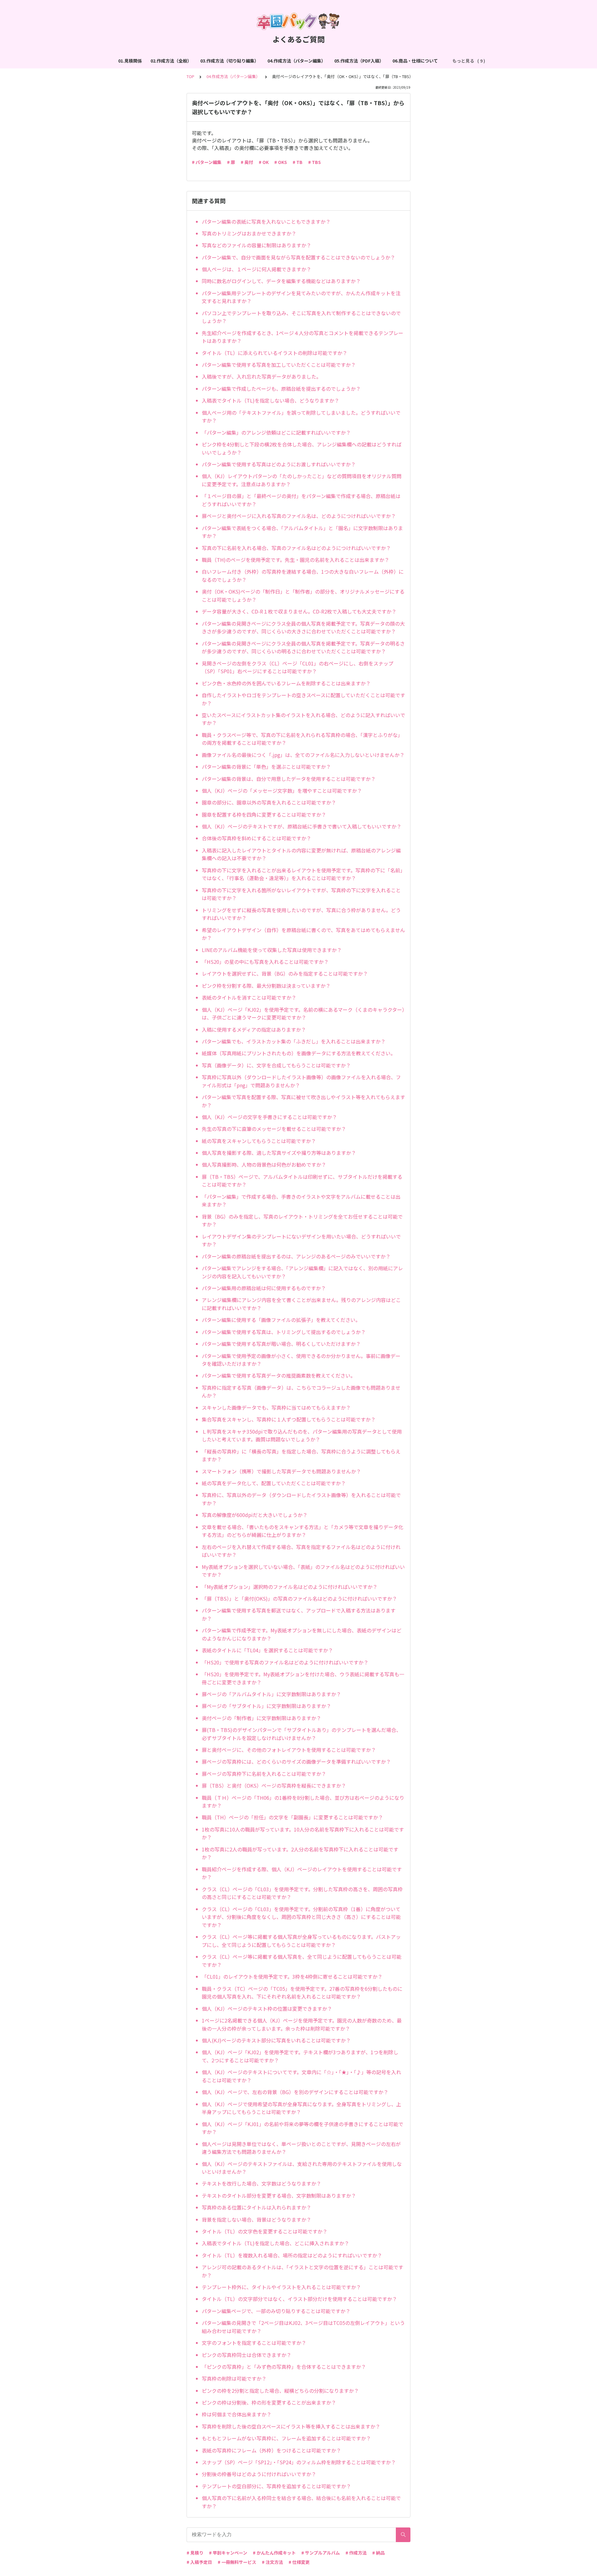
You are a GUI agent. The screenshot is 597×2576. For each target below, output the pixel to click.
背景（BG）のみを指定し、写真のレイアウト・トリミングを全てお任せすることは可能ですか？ (302, 1220)
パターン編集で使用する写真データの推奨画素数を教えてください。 (279, 1375)
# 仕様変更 (299, 2562)
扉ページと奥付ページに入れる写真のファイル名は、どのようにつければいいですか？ (299, 516)
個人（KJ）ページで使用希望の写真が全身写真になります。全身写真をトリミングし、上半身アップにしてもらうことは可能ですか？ (301, 2108)
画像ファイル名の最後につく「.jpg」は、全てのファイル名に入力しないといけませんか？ (303, 755)
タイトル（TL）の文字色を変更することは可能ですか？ (265, 2231)
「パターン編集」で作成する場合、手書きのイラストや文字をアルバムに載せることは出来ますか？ (301, 1201)
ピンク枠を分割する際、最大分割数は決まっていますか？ (266, 986)
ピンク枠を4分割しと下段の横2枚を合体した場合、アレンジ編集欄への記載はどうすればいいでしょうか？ (302, 448)
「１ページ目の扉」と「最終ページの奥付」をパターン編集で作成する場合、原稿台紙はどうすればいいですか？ (301, 500)
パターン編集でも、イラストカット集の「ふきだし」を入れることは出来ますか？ (294, 1041)
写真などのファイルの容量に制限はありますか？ (257, 245)
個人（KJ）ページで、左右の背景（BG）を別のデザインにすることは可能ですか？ (295, 2092)
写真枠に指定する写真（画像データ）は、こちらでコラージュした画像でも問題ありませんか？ (301, 1392)
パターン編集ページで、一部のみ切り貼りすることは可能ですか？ (276, 2311)
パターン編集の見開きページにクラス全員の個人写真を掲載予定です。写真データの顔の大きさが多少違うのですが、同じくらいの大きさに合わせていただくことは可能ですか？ (303, 628)
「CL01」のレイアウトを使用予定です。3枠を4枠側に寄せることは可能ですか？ (292, 1976)
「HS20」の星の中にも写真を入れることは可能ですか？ (265, 962)
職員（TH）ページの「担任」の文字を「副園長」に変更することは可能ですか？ (292, 1817)
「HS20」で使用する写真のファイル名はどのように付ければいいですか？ (285, 1662)
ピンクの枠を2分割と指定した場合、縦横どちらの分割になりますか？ (280, 2391)
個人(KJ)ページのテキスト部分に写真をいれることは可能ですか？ (276, 2040)
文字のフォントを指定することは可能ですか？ (254, 2343)
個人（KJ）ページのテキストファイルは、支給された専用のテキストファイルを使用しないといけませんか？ (302, 2168)
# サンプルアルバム (321, 2553)
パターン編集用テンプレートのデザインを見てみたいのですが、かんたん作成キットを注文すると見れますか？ (301, 297)
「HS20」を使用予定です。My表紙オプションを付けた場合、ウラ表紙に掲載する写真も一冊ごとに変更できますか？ (303, 1678)
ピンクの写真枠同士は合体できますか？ (247, 2355)
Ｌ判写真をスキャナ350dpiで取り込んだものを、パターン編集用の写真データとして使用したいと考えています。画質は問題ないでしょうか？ (302, 1435)
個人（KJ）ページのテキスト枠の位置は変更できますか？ (267, 2009)
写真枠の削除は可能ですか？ (234, 2378)
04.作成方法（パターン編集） (296, 61)
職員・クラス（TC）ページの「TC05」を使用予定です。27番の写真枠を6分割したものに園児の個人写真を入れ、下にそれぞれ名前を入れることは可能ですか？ (302, 1993)
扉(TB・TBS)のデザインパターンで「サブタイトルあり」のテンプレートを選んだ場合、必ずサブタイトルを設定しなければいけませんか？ (301, 1734)
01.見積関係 (130, 61)
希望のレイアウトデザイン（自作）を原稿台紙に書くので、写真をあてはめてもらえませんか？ (303, 934)
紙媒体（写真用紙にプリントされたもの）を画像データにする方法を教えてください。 (299, 1053)
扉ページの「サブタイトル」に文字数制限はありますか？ (266, 1706)
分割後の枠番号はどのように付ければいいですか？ (259, 2474)
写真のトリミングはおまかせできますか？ (249, 233)
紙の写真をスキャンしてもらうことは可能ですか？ (259, 1141)
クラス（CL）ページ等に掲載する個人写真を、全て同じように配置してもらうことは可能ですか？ (302, 1961)
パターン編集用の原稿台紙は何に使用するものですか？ (264, 1288)
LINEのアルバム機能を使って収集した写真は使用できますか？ (272, 950)
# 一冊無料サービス (237, 2562)
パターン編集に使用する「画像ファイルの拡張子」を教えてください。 (281, 1320)
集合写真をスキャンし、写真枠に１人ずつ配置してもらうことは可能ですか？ (289, 1419)
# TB (298, 162)
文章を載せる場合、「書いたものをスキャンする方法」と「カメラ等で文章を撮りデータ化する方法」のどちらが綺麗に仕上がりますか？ (303, 1531)
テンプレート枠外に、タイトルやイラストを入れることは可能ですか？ (281, 2287)
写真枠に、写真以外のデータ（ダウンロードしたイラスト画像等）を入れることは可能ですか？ (301, 1499)
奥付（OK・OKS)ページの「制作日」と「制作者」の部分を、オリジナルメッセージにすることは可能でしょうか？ (303, 595)
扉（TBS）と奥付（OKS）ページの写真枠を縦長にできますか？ (274, 1785)
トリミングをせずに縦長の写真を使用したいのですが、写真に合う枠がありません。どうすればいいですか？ (301, 914)
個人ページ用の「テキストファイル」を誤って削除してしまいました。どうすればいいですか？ (301, 417)
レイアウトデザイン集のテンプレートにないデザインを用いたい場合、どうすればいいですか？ (301, 1240)
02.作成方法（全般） (171, 61)
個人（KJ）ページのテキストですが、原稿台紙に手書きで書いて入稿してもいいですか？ (302, 826)
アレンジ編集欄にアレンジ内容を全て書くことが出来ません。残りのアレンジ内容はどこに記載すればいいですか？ (301, 1304)
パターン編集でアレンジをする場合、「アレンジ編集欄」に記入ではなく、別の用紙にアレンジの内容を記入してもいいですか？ (302, 1272)
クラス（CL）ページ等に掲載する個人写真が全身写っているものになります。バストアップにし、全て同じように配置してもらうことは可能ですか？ (301, 1941)
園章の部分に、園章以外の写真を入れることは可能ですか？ (269, 802)
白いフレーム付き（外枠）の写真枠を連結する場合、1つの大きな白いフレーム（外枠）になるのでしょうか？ (303, 576)
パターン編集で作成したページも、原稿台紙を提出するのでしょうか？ (281, 389)
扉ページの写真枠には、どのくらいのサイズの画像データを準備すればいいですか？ (296, 1762)
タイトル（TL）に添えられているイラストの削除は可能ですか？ (275, 353)
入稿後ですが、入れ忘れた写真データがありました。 (261, 376)
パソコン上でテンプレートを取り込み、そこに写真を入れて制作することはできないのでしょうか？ (301, 317)
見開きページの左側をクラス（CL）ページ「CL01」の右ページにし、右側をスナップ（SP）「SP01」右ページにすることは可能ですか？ (298, 667)
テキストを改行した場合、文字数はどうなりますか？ (261, 2183)
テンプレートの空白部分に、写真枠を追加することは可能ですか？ (276, 2486)
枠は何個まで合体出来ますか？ (237, 2414)
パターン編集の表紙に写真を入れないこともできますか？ (266, 222)
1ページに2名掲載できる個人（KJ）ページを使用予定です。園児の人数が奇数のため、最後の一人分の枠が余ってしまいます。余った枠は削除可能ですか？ (302, 2024)
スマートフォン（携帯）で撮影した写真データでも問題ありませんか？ (281, 1471)
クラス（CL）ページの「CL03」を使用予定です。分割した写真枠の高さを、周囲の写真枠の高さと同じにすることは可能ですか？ (302, 1893)
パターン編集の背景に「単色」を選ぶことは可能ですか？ (266, 767)
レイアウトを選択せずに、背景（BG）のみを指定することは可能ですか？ (285, 973)
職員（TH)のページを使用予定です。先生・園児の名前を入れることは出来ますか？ (296, 560)
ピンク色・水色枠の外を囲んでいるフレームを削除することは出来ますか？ (286, 683)
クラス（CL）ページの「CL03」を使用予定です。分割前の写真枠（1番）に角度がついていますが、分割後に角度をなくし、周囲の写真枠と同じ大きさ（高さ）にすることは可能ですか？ (301, 1917)
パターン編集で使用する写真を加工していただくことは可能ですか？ (279, 365)
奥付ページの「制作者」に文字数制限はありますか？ (261, 1718)
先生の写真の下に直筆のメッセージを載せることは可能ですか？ (274, 1129)
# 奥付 (247, 162)
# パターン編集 (207, 162)
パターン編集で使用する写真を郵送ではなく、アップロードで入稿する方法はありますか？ (299, 1614)
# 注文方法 (272, 2562)
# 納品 (378, 2553)
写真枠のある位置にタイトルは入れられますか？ (257, 2207)
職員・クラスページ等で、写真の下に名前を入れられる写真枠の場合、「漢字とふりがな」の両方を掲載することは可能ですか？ (302, 739)
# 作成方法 (356, 2553)
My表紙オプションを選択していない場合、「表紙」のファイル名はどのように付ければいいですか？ (303, 1571)
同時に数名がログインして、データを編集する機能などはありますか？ (281, 281)
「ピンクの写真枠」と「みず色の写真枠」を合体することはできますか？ (284, 2367)
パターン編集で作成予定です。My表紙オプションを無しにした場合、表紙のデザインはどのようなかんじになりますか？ (302, 1634)
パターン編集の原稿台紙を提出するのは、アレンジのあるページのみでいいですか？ (296, 1256)
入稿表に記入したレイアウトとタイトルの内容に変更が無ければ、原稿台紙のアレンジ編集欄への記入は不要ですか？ (301, 854)
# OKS (281, 162)
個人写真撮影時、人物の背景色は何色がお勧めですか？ (264, 1164)
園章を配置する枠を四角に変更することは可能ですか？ (264, 814)
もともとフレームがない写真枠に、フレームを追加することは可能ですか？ (286, 2438)
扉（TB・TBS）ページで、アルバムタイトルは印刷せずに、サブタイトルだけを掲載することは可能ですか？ (302, 1181)
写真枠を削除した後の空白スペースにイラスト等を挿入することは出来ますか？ (291, 2426)
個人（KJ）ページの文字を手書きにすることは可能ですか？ (269, 1117)
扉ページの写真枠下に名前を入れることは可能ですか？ (264, 1774)
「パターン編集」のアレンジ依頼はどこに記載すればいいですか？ (276, 432)
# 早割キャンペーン (228, 2553)
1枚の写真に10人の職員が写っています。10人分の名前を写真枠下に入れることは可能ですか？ (303, 1833)
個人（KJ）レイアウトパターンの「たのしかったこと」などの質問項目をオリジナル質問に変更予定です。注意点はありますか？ (302, 480)
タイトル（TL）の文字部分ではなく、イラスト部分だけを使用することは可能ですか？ (299, 2299)
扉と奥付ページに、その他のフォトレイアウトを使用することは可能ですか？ (289, 1750)
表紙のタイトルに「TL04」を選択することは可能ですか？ (267, 1650)
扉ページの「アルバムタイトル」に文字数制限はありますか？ (271, 1694)
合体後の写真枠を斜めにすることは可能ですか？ (257, 838)
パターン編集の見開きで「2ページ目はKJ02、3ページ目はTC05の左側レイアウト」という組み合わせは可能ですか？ (303, 2327)
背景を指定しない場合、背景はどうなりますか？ (257, 2219)
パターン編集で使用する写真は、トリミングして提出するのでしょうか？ (284, 1332)
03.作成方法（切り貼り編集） (229, 61)
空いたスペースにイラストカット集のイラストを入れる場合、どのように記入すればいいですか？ (303, 719)
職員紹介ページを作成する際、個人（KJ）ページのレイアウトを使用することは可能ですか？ (302, 1873)
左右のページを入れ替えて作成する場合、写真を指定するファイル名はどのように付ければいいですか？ (301, 1551)
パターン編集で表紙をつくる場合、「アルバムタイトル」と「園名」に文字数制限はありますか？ (302, 532)
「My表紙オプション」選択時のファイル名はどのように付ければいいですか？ (290, 1587)
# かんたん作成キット (274, 2553)
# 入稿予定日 (199, 2562)
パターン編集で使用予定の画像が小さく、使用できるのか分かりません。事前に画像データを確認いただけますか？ (301, 1360)
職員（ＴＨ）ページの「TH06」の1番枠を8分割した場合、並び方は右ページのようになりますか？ (303, 1802)
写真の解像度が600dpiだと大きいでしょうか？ (255, 1515)
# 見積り (195, 2553)
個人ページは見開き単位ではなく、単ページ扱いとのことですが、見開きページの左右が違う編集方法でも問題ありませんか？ (301, 2148)
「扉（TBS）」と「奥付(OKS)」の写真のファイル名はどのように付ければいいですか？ (299, 1598)
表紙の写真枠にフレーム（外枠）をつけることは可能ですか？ (271, 2450)
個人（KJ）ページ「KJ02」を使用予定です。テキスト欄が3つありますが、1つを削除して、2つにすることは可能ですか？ (300, 2056)
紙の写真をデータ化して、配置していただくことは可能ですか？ (274, 1483)
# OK (264, 162)
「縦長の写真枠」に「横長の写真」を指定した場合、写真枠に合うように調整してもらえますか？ (301, 1455)
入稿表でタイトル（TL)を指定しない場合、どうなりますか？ (271, 400)
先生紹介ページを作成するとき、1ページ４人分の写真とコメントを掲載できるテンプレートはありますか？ (303, 337)
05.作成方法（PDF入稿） (359, 61)
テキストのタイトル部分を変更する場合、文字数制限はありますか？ (279, 2196)
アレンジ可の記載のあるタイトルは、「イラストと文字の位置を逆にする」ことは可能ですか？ (303, 2271)
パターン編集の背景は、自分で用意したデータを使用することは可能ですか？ (289, 779)
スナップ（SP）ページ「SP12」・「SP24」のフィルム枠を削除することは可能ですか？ (299, 2462)
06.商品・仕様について (415, 61)
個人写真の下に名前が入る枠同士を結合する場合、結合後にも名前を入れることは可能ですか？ (301, 2502)
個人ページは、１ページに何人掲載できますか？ (257, 269)
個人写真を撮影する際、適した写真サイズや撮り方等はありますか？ (279, 1153)
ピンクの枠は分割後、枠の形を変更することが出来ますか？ (269, 2402)
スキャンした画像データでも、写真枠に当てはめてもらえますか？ (276, 1407)
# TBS (315, 162)
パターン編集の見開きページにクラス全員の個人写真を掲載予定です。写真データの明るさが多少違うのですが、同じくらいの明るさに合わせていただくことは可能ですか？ (303, 647)
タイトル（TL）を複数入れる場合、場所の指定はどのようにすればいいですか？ (292, 2255)
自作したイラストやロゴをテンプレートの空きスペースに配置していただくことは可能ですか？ (303, 699)
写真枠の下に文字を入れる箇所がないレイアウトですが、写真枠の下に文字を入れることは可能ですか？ (301, 894)
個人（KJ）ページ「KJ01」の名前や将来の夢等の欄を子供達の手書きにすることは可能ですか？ (303, 2128)
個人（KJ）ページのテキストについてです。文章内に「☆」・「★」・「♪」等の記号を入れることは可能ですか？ (301, 2076)
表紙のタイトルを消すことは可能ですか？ (249, 997)
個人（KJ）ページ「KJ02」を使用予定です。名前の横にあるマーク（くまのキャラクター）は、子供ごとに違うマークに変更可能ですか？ (303, 1014)
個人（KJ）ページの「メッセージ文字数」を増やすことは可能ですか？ (282, 791)
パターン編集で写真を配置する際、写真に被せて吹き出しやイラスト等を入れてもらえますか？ (303, 1101)
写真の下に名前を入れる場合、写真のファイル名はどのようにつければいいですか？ (296, 548)
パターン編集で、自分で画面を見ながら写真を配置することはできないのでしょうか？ (298, 257)
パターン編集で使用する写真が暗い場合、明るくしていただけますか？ (281, 1344)
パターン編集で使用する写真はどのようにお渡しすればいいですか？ (279, 464)
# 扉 (231, 162)
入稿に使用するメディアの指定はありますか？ (254, 1029)
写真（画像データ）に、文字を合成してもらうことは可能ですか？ (276, 1065)
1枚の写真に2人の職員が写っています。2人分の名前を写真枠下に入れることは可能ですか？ (300, 1853)
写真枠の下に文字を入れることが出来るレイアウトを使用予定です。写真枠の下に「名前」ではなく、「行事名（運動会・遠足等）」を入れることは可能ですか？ (303, 874)
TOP (190, 76)
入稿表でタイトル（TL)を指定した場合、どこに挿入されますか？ (275, 2243)
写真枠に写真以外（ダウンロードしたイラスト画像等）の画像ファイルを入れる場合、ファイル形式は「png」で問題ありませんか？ (301, 1081)
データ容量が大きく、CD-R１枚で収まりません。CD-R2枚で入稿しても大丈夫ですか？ (299, 611)
